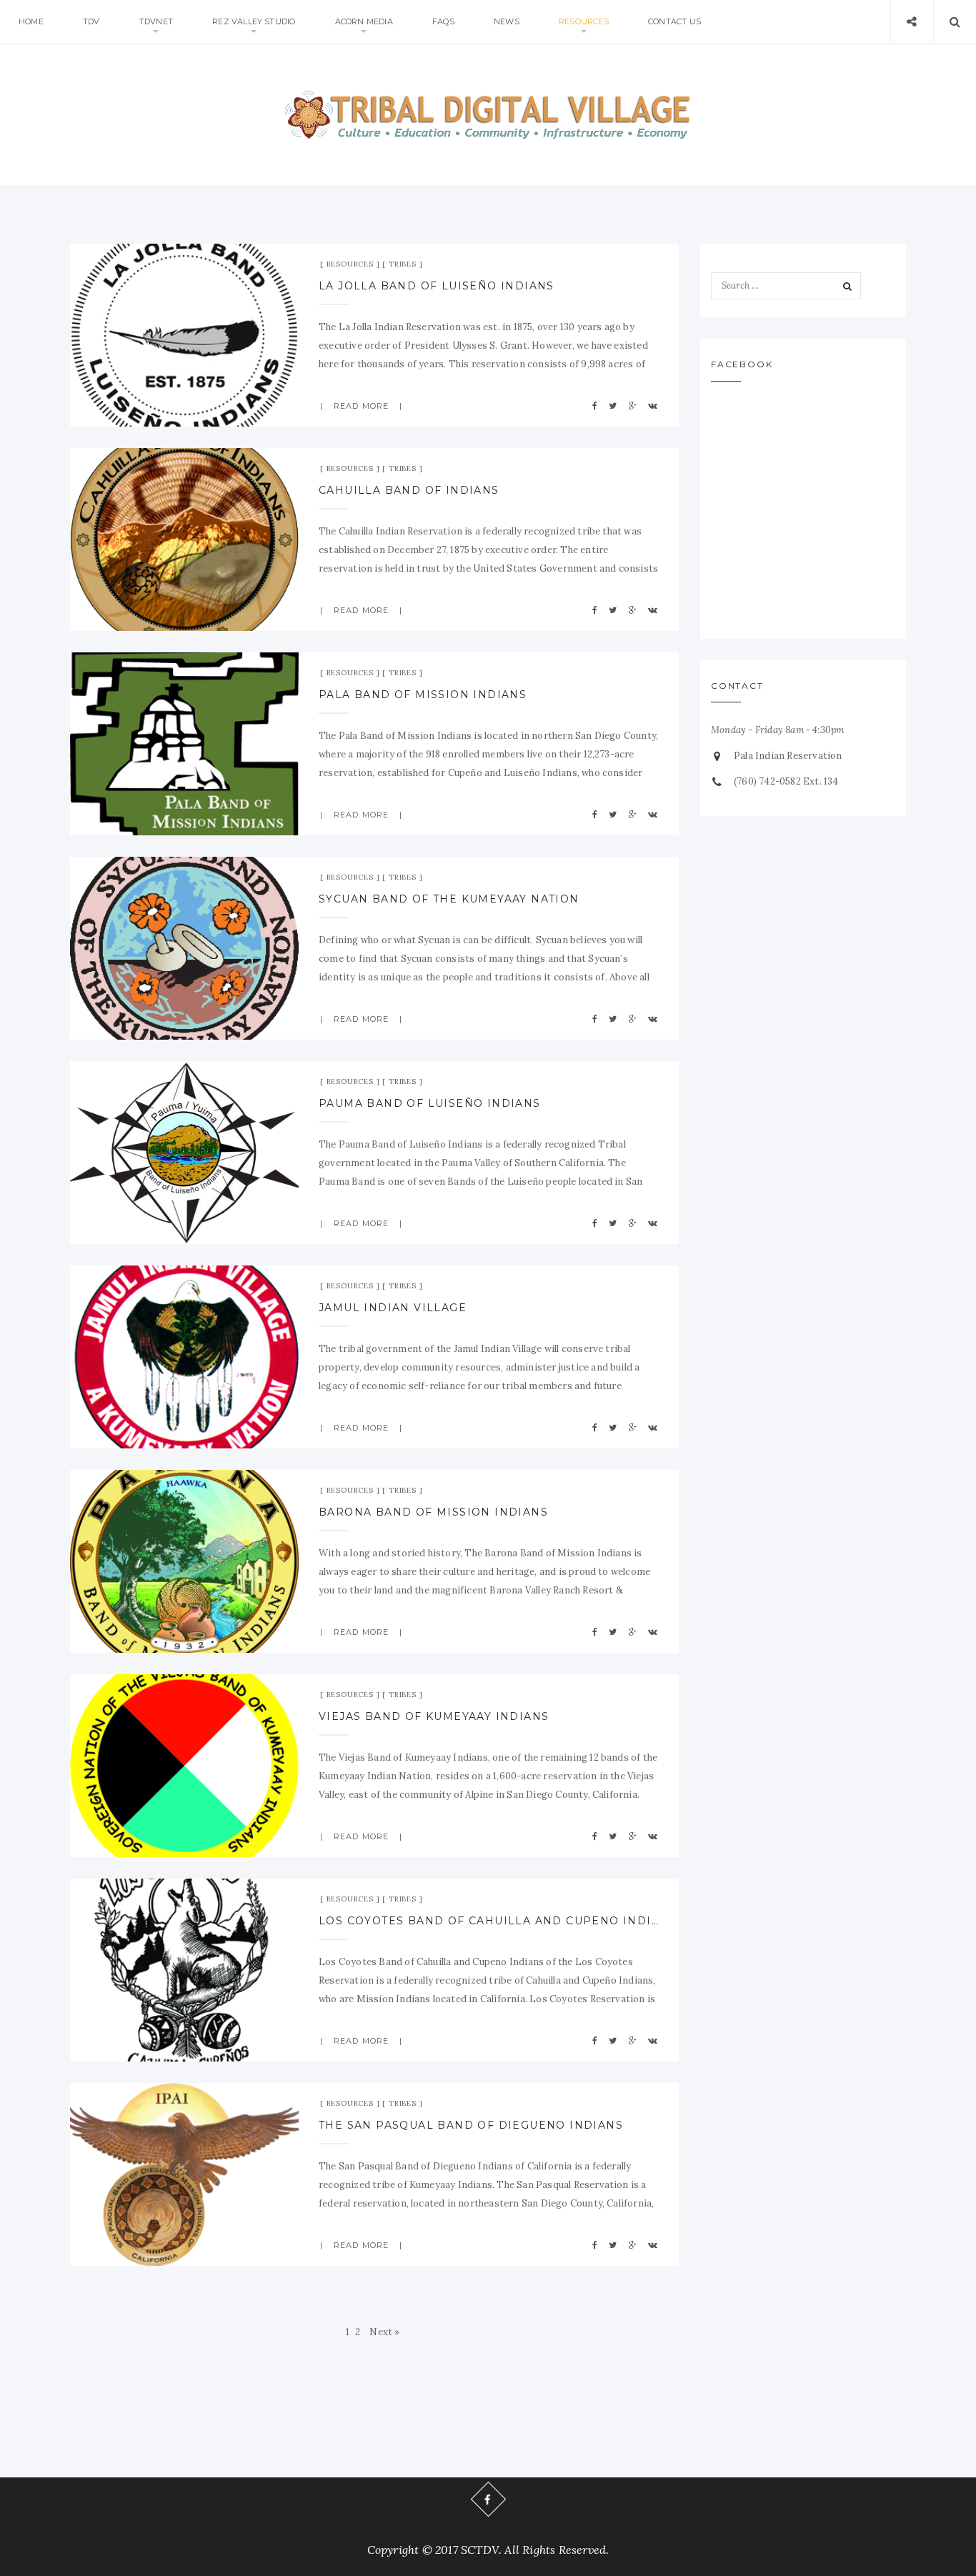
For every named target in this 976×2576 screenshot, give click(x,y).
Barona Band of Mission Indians (433, 1512)
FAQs (443, 21)
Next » (384, 2332)
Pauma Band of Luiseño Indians (430, 1103)
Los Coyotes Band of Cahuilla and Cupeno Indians (489, 1921)
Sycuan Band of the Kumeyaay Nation (449, 899)
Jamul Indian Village (393, 1308)
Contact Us (674, 21)
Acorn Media (364, 21)
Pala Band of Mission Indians (423, 695)
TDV (91, 21)
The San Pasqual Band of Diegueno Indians (471, 2125)
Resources (584, 21)
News (507, 21)
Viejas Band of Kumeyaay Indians (434, 1716)
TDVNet (156, 21)
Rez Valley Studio (254, 21)
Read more (361, 406)
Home (31, 21)
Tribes (403, 264)
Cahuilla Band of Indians (409, 490)
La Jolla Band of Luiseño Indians (437, 286)
